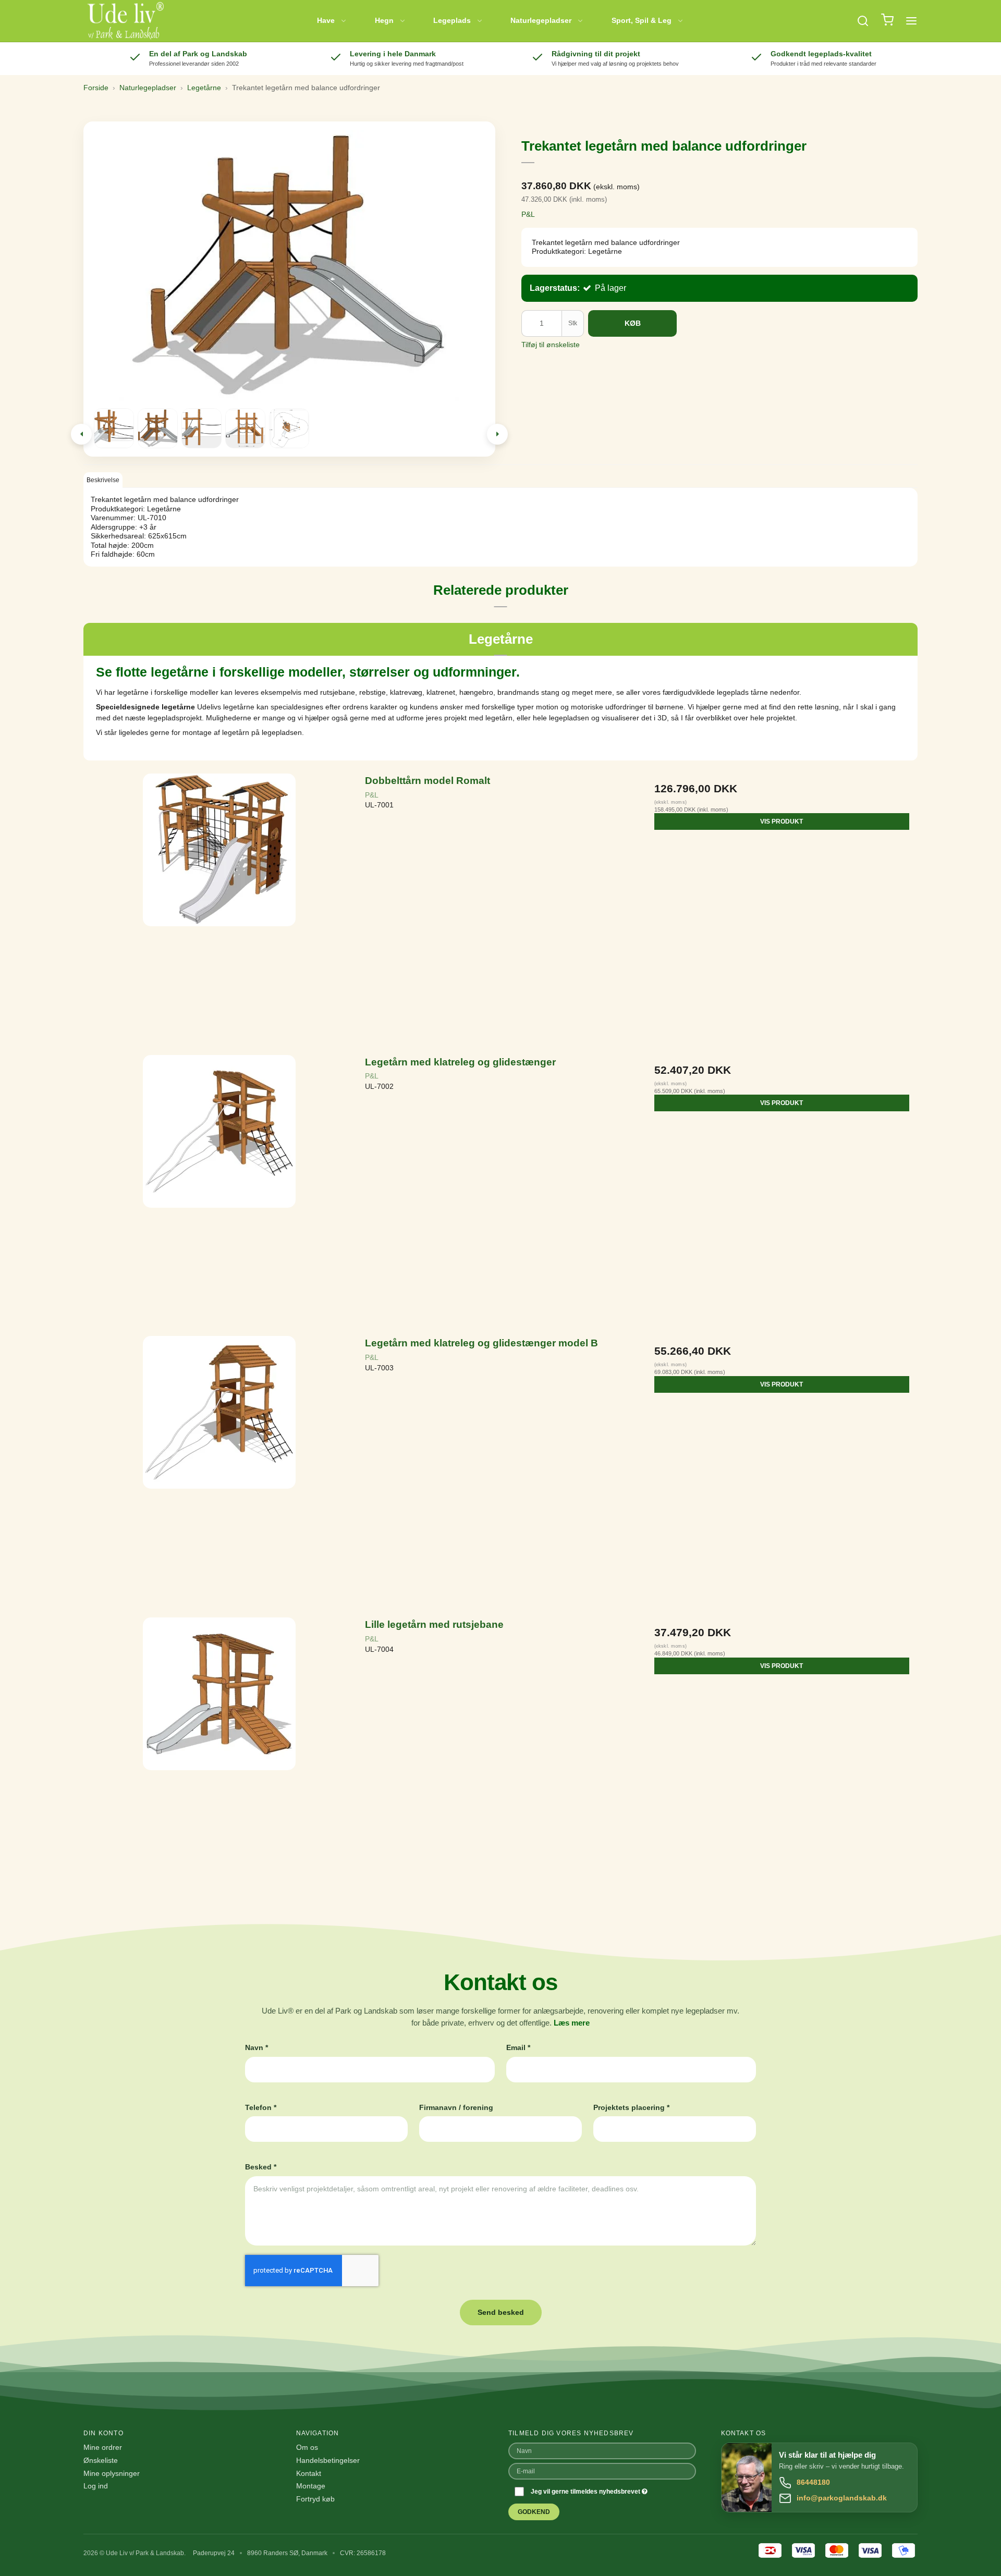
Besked (261, 2167)
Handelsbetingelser (328, 2460)
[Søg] (863, 21)
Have (326, 20)
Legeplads (452, 20)
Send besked (501, 2312)
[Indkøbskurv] (887, 21)
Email (518, 2047)
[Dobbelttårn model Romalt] (219, 909)
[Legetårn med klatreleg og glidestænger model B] (219, 1471)
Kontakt (309, 2473)
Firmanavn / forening (456, 2107)
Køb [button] (633, 323)
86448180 (813, 2482)
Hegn (384, 20)
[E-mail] (602, 2470)
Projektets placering (631, 2107)
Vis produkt (782, 821)
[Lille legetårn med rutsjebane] (219, 1753)
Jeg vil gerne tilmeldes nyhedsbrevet (586, 2492)
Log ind (96, 2486)
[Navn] (602, 2450)
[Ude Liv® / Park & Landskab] (125, 21)
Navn (257, 2047)
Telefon (261, 2107)
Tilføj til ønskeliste (551, 345)
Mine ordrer (103, 2447)
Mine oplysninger (112, 2473)
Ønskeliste (101, 2460)
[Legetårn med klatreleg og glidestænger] (219, 1190)
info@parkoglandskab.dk (842, 2498)
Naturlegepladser (541, 20)
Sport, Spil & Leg (642, 20)
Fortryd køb (315, 2499)
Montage (311, 2486)
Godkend (534, 2512)
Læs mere (572, 2023)
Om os (307, 2447)
